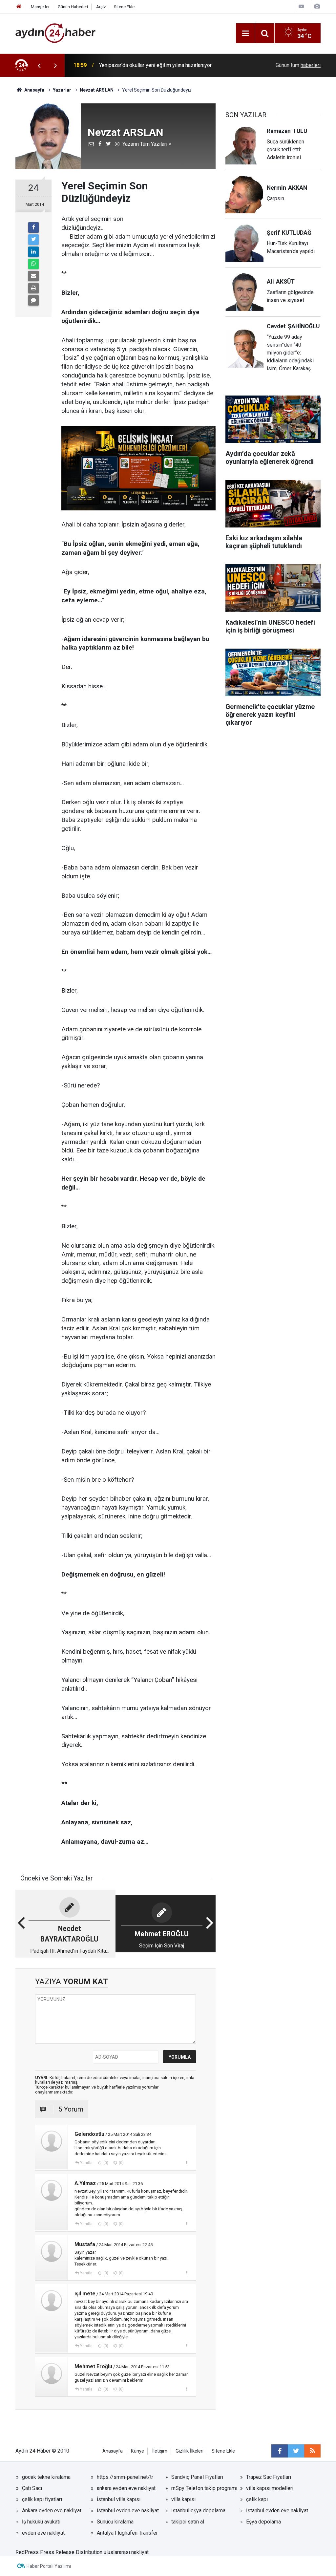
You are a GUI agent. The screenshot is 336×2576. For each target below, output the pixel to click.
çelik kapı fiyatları (42, 2499)
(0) (105, 2163)
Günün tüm (298, 65)
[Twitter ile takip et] (296, 2451)
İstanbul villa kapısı (119, 2499)
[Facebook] (33, 227)
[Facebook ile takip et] (280, 2451)
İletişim (160, 2451)
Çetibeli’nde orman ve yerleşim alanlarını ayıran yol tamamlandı (170, 65)
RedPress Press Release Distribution (59, 2552)
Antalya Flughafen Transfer (127, 2533)
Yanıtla (86, 2163)
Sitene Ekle (124, 7)
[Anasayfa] (19, 7)
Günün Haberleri (73, 7)
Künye (137, 2451)
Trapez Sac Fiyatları (269, 2477)
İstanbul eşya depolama (198, 2511)
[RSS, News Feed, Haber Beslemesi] (312, 2451)
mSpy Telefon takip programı (204, 2488)
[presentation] (39, 65)
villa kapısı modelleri (270, 2488)
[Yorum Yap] (33, 300)
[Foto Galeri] (317, 6)
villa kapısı (183, 2499)
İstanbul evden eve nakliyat (128, 2511)
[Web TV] (301, 6)
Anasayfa (113, 2451)
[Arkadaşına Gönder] (33, 276)
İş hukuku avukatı (41, 2522)
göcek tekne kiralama (46, 2477)
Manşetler (40, 7)
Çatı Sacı (32, 2488)
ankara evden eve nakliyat (126, 2488)
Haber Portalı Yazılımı (49, 2566)
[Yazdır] (33, 288)
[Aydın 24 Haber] (55, 33)
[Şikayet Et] (187, 2162)
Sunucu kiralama (115, 2522)
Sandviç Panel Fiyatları (197, 2477)
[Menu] (245, 33)
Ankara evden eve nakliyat (52, 2511)
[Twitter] (33, 240)
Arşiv (101, 7)
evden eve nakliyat (43, 2533)
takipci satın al (188, 2522)
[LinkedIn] (33, 252)
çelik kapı (257, 2499)
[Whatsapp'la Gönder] (33, 264)
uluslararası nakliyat (126, 2552)
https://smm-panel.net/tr (125, 2477)
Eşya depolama (263, 2522)
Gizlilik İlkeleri (189, 2451)
